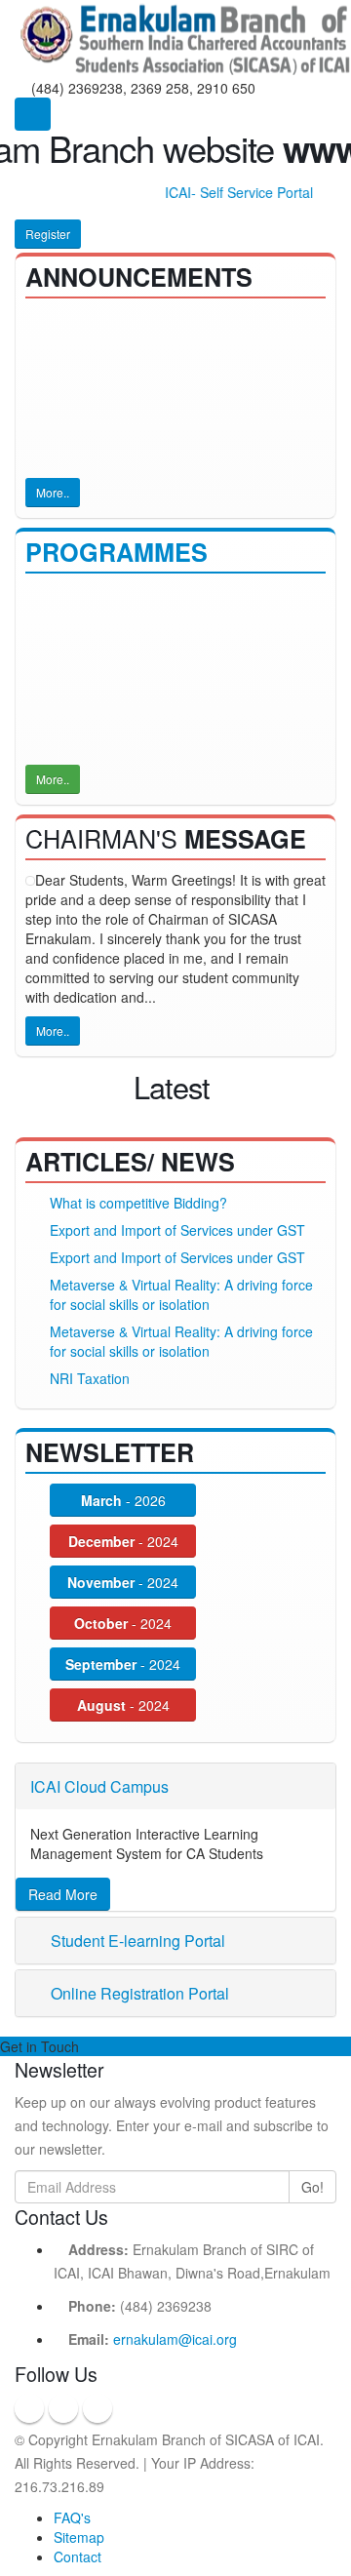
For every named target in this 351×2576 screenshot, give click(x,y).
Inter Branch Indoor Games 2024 (140, 721)
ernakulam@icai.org (175, 2339)
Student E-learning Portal (136, 1941)
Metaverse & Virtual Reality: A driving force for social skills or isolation (181, 1294)
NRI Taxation (90, 1378)
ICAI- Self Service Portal (232, 192)
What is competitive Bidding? (138, 1203)
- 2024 (123, 1541)
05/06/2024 (230, 691)
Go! (312, 2187)
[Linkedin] (97, 2408)
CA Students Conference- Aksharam (150, 593)
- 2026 (123, 1500)
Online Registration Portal (138, 1993)
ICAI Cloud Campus (99, 1786)
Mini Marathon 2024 (102, 691)
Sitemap (79, 2537)
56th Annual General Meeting (140, 318)
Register (48, 234)
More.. (53, 492)
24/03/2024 (102, 740)
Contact (78, 2556)
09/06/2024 (102, 661)
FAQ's (72, 2517)
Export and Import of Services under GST (177, 1230)
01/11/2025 (102, 613)
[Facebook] (29, 2408)
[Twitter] (63, 2408)
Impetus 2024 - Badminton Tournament (159, 642)
